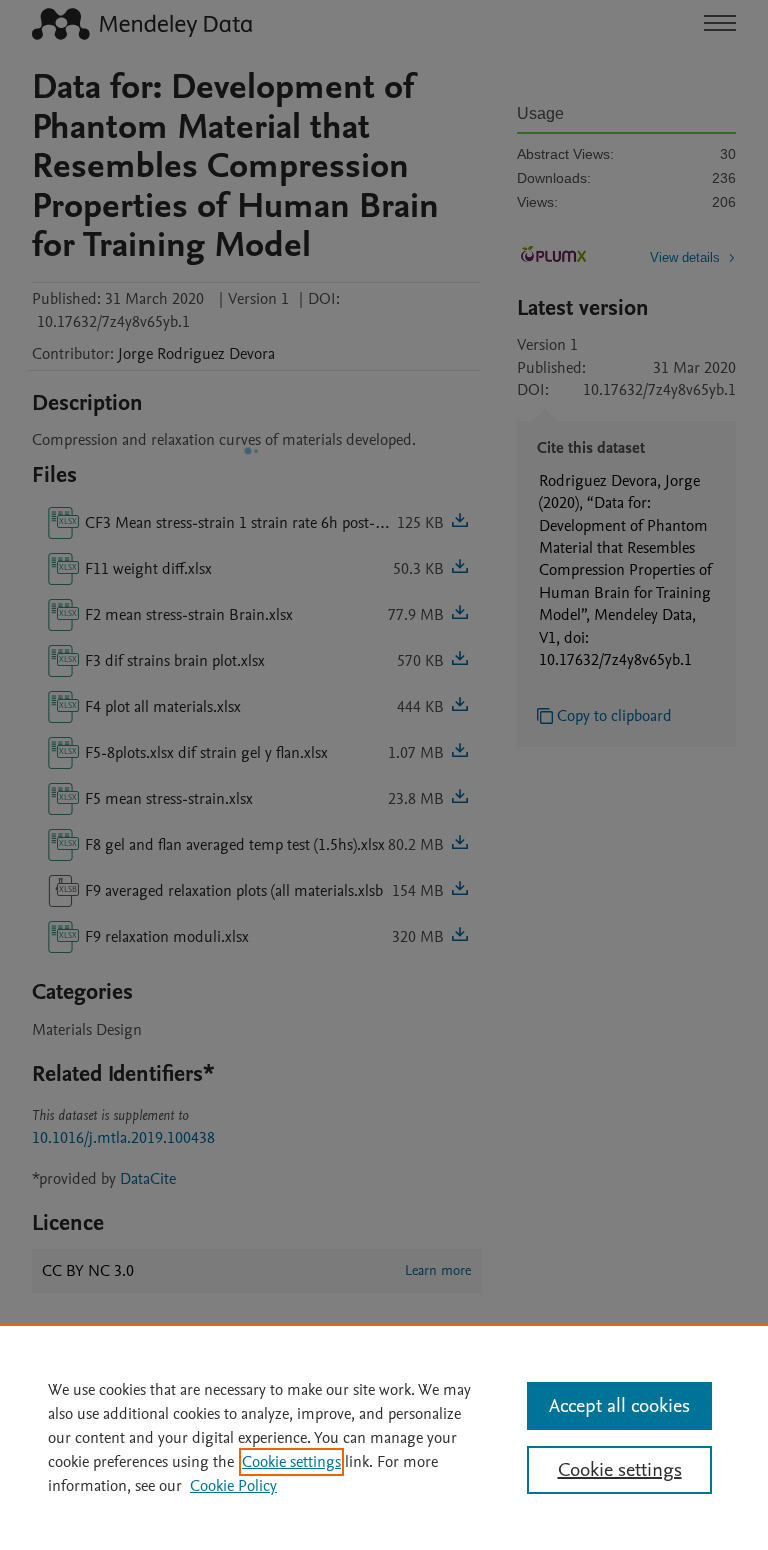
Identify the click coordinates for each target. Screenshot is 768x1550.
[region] (384, 1437)
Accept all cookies (619, 1406)
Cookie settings (291, 1462)
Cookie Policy (233, 1486)
